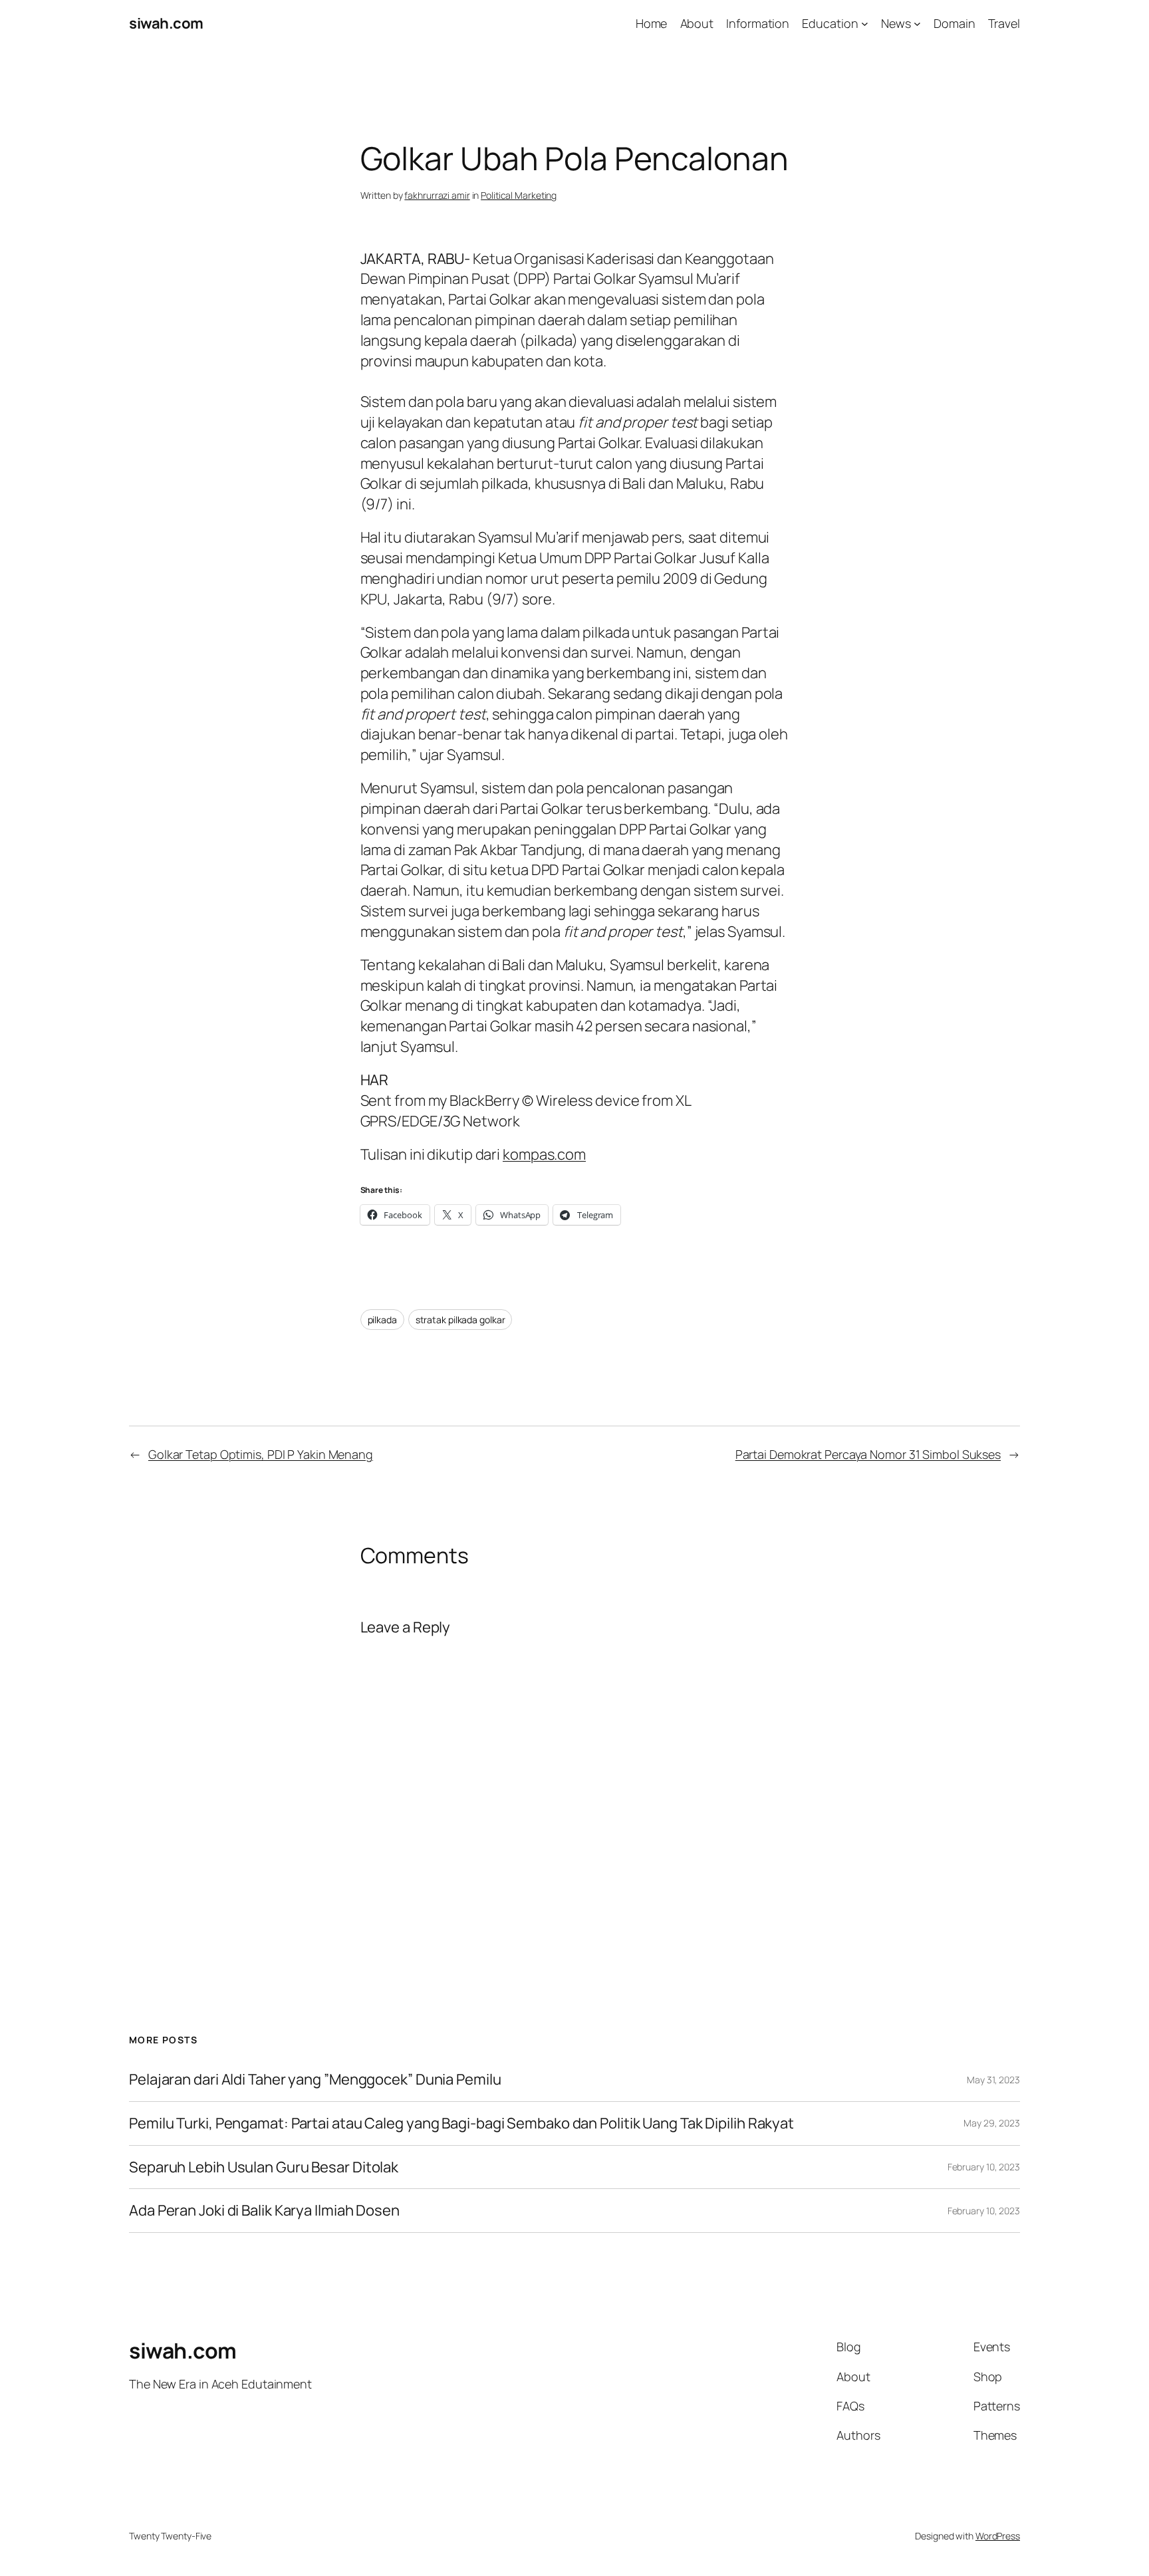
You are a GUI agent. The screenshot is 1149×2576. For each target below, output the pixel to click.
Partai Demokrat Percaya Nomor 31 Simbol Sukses (868, 1454)
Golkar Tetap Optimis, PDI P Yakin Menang (261, 1454)
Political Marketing (519, 195)
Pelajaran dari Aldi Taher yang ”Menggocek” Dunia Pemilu (315, 2080)
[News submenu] (917, 24)
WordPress (998, 2536)
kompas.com (544, 1154)
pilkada (382, 1320)
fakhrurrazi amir (437, 195)
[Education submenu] (865, 24)
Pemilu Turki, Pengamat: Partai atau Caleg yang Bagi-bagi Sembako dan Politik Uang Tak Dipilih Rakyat (461, 2124)
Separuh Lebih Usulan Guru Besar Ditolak (264, 2167)
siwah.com (166, 23)
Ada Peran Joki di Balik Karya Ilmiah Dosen (264, 2211)
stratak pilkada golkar (460, 1320)
